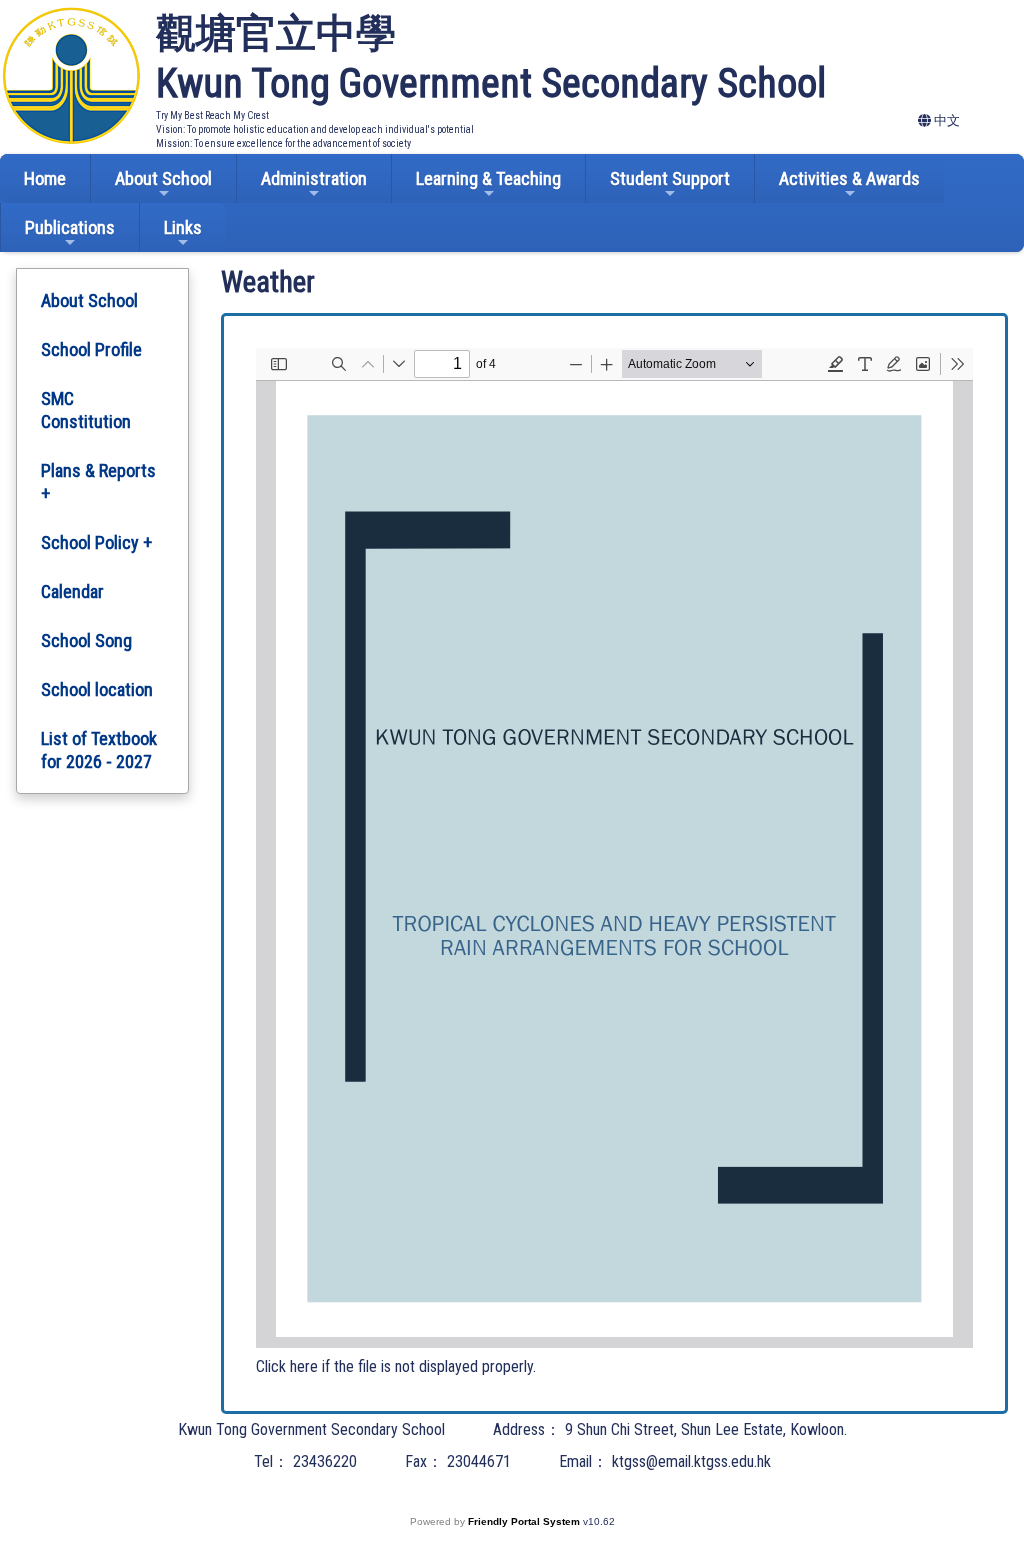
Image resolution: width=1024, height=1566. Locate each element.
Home (45, 178)
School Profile (91, 349)
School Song (86, 640)
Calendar (72, 591)
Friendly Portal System (525, 1521)
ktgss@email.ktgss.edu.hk (691, 1461)
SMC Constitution (86, 410)
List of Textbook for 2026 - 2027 (99, 750)
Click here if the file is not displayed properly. (396, 1366)
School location (97, 689)
